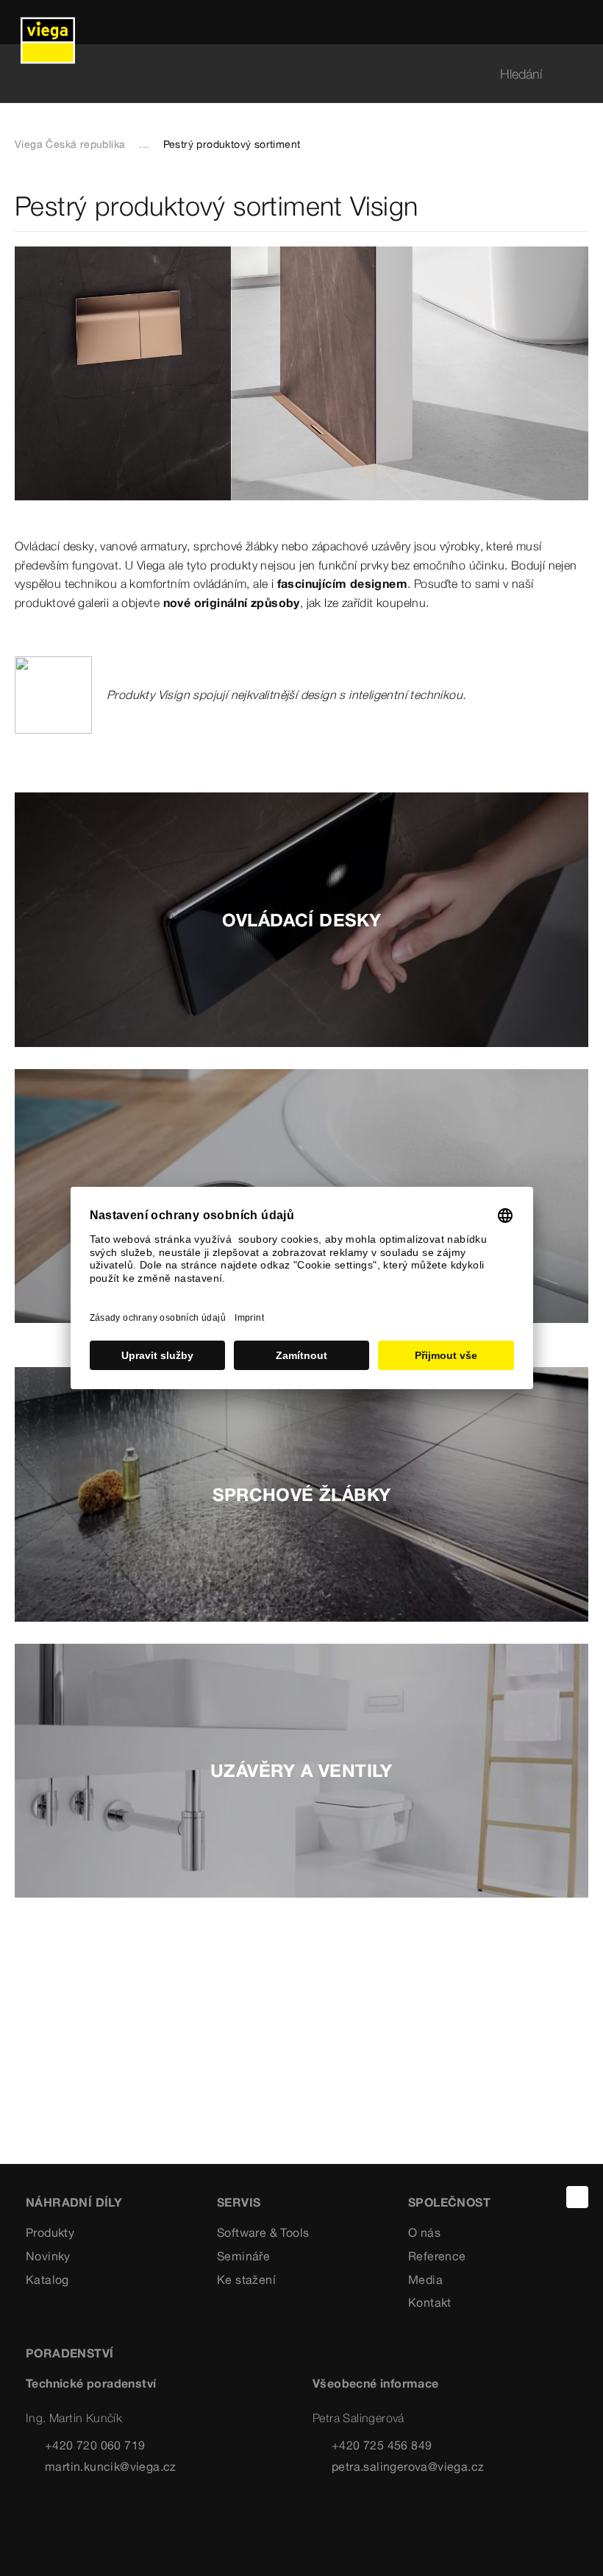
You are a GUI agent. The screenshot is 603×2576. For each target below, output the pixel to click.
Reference (437, 2256)
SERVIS (239, 2202)
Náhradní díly (74, 2202)
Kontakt (430, 2302)
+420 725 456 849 (382, 2445)
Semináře (243, 2256)
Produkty (50, 2232)
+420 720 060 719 (95, 2445)
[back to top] (577, 2197)
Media (425, 2279)
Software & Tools (263, 2232)
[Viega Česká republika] (48, 22)
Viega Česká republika (70, 144)
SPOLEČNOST (449, 2202)
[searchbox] (289, 74)
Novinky (48, 2256)
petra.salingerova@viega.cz (408, 2466)
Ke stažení (246, 2279)
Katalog (47, 2279)
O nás (424, 2232)
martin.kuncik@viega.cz (111, 2466)
